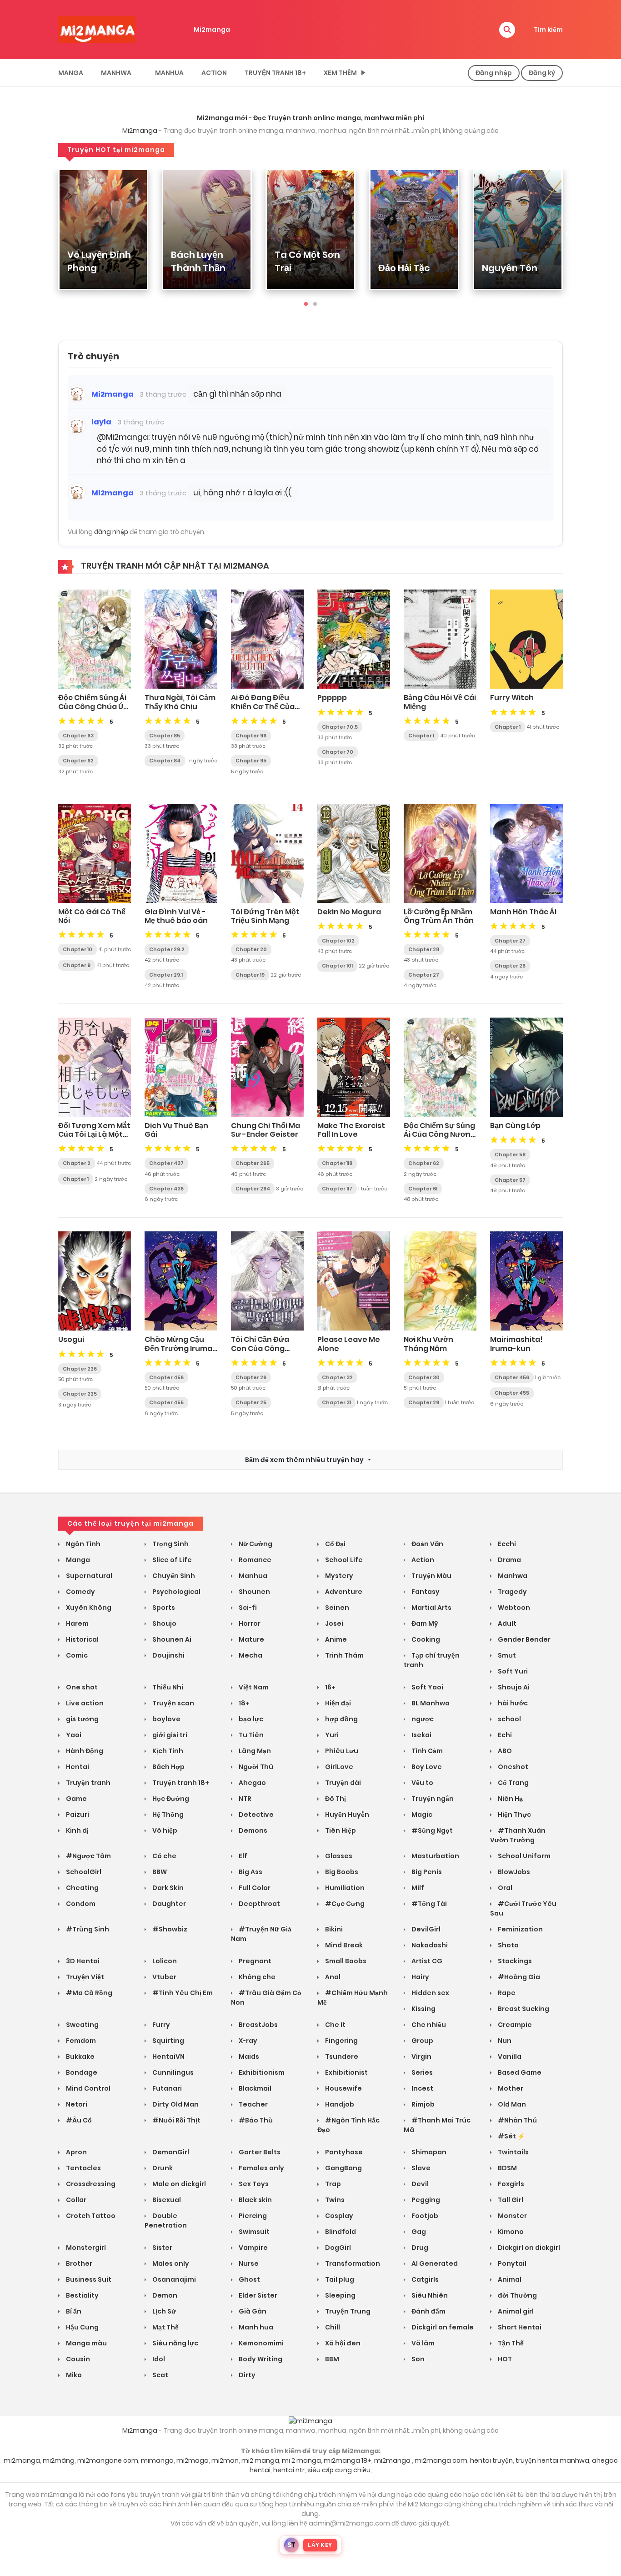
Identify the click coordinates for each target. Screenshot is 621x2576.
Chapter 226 (80, 1369)
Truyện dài (342, 1783)
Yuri (331, 1735)
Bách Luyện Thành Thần (198, 261)
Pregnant (254, 1961)
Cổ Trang (513, 1783)
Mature (251, 1639)
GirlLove (338, 1767)
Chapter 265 (253, 1163)
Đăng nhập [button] (494, 73)
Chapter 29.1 (166, 975)
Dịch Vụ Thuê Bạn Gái (176, 1130)
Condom (80, 1904)
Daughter (168, 1904)
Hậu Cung (82, 2327)
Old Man (511, 2104)
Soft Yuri (512, 1671)
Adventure (343, 1592)
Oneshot (512, 1767)
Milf (417, 1888)
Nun (504, 2041)
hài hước (512, 1703)
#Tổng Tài (428, 1904)
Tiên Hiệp (340, 1830)
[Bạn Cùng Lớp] (526, 1067)
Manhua (169, 73)
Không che (256, 1977)
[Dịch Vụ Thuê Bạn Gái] (181, 1067)
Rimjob (422, 2104)
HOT (504, 2359)
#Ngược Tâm (88, 1856)
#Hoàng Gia (518, 1977)
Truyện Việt (84, 1977)
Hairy (420, 1977)
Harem (77, 1623)
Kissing (423, 2009)
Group (422, 2041)
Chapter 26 (510, 966)
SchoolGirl (83, 1872)
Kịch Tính (167, 1751)
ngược (422, 1719)
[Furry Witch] (526, 639)
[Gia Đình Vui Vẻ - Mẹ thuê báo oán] (181, 853)
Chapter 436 (166, 1189)
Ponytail (511, 2263)
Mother (510, 2088)
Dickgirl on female (442, 2327)
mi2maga (193, 2460)
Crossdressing (90, 2184)
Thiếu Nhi (167, 1687)
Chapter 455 (166, 1402)
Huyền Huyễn (346, 1815)
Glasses (338, 1856)
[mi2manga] (97, 29)
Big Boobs (341, 1872)
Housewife (343, 2088)
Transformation (352, 2263)
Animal (509, 2279)
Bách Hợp (168, 1767)
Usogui (71, 1339)
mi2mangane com (108, 2460)
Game (76, 1799)
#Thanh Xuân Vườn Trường (518, 1835)
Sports (163, 1608)
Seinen (336, 1608)
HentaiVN (168, 2057)
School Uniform (523, 1856)
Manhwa (116, 73)
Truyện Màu (431, 1576)
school (509, 1719)
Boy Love (426, 1767)
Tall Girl (510, 2200)
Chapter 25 (251, 1402)
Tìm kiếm (548, 30)
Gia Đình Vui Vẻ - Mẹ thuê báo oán (176, 916)
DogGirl (337, 2248)
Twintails (513, 2152)
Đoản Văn (427, 1544)
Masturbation (435, 1856)
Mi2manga (212, 30)
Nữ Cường (255, 1544)
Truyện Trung (347, 2311)
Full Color (254, 1888)
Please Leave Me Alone (349, 1344)
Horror (249, 1623)
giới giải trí (169, 1735)
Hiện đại (337, 1703)
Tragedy (512, 1592)
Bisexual (166, 2200)
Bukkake (80, 2057)
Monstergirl (85, 2248)
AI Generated (434, 2263)
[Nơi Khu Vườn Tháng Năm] (440, 1280)
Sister (162, 2248)
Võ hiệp (164, 1830)
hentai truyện (491, 2460)
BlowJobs (513, 1872)
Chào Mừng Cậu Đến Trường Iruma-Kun (180, 1348)
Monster (512, 2216)
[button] (507, 30)
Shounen (254, 1592)
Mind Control (88, 2088)
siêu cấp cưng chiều (339, 2470)
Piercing (252, 2216)
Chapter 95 (251, 761)
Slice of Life (171, 1560)
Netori (76, 2104)
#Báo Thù (255, 2120)
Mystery (338, 1576)
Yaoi (73, 1735)
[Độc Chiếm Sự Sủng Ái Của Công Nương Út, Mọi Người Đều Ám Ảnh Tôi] (440, 1067)
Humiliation (344, 1888)
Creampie (514, 2025)
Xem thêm (340, 73)
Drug (419, 2248)
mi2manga (22, 2460)
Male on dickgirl (178, 2184)
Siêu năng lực (175, 2343)
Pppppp (332, 698)
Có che (164, 1856)
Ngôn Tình (83, 1544)
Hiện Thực (514, 1815)
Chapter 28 (424, 949)
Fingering (341, 2041)
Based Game (519, 2072)
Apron (76, 2152)
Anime (335, 1639)
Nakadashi (429, 1945)
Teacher (253, 2104)
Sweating (82, 2025)
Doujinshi (168, 1655)
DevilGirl (425, 1929)
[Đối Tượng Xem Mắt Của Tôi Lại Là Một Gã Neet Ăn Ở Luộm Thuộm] (95, 1067)
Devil (419, 2184)
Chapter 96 (251, 736)
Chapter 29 (424, 1402)
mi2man (225, 2460)
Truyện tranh (88, 1783)
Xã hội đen (342, 2343)
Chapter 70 (338, 752)
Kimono (510, 2232)
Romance (254, 1560)
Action (214, 73)
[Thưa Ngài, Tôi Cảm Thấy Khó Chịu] (181, 639)
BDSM (507, 2168)
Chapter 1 (421, 736)
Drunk (162, 2168)
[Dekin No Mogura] (354, 853)
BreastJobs (258, 2025)
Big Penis (426, 1872)
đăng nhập (111, 532)
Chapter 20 (251, 949)
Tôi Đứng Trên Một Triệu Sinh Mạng (265, 916)
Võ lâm (422, 2343)
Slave (420, 2168)
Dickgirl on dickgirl (528, 2248)
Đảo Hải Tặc (404, 268)
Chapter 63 (78, 736)
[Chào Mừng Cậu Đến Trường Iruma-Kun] (181, 1280)
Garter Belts (259, 2152)
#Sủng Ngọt (431, 1830)
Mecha (250, 1655)
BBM (331, 2359)
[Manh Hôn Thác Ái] (526, 853)
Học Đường (170, 1799)
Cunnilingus (172, 2072)
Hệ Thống (167, 1815)
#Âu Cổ (78, 2120)
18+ (243, 1703)
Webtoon (513, 1608)
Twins (334, 2200)
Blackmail (254, 2088)
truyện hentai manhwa (552, 2460)
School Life (343, 1560)
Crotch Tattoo (90, 2216)
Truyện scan (173, 1703)
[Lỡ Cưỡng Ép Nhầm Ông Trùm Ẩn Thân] (440, 853)
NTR (244, 1799)
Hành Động (84, 1751)
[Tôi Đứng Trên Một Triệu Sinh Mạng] (267, 853)
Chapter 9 (77, 965)
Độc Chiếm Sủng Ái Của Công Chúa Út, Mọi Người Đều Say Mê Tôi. (93, 711)
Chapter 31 (336, 1402)
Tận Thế (510, 2343)
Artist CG (426, 1961)
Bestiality (82, 2295)
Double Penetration (166, 2221)
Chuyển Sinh (173, 1576)
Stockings (514, 1961)
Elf (242, 1856)
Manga (71, 73)
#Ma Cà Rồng (88, 1993)
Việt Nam (253, 1687)
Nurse (248, 2263)
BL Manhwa (430, 1703)
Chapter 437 (166, 1163)
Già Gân (252, 2311)
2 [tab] (315, 304)
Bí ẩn (73, 2311)
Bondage (81, 2072)
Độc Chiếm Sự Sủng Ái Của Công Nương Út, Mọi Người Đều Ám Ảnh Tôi (440, 1139)
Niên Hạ (510, 1799)
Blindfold (340, 2232)
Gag (418, 2232)
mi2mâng (59, 2460)
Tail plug (339, 2279)
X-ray (247, 2041)
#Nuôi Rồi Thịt (176, 2120)
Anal (332, 1977)
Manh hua (255, 2327)
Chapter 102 (338, 941)
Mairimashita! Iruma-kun (516, 1344)
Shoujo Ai (513, 1687)
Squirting (168, 2041)
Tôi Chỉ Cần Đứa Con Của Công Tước (260, 1348)
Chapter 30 (424, 1377)
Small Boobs (345, 1961)
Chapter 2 (77, 1163)
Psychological (176, 1592)
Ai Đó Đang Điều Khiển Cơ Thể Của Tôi (263, 706)
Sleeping (340, 2295)
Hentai (77, 1767)
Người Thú (255, 1767)
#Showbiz (169, 1929)
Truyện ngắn (432, 1799)
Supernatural (88, 1576)
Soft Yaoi (427, 1687)
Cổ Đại (335, 1544)
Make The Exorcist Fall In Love (351, 1130)
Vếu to (422, 1783)
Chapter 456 (166, 1377)
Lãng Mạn (254, 1751)
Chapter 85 (165, 736)
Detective (255, 1815)
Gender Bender (523, 1639)
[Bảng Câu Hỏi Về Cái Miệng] (440, 639)
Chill (332, 2327)
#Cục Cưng (344, 1904)
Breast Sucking (523, 2009)
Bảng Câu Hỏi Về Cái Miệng (440, 702)
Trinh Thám (344, 1655)
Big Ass (250, 1872)
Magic (421, 1815)
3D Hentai (82, 1961)
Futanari (166, 2088)
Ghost (249, 2279)
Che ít (335, 2025)
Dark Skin (167, 1888)
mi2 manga (260, 2460)
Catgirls (424, 2279)
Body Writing (260, 2359)
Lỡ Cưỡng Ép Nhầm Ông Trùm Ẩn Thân (439, 916)
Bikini (333, 1929)
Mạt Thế (165, 2327)
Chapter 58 (510, 1154)
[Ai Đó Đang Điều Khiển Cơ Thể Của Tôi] (267, 639)
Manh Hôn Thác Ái (523, 912)
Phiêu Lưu (341, 1751)
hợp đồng (341, 1719)
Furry (160, 2025)
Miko (73, 2375)
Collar (75, 2200)
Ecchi (506, 1544)
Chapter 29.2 (167, 949)
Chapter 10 (78, 949)
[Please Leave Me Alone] (354, 1280)
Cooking (425, 1639)
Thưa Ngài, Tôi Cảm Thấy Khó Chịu (180, 702)
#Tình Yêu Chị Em (182, 1993)
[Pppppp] (354, 639)
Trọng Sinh (170, 1544)
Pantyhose (343, 2152)
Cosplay (338, 2216)
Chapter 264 (253, 1189)
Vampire (253, 2248)
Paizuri (77, 1815)
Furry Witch (512, 698)
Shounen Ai (171, 1639)
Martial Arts (431, 1608)
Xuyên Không (88, 1608)
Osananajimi (173, 2279)
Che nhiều (428, 2025)
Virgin (421, 2057)
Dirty (246, 2375)
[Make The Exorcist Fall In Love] (354, 1067)
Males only (170, 2263)
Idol (158, 2359)
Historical (82, 1639)
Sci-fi (247, 1608)
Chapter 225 (80, 1394)
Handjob (339, 2104)
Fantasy (425, 1592)
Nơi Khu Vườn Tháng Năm (428, 1344)
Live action (84, 1703)
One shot (81, 1687)
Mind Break (343, 1945)
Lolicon (164, 1961)
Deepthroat (259, 1904)
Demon (164, 2295)
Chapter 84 (165, 761)
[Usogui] (95, 1280)
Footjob (424, 2216)
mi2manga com (441, 2460)
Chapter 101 (337, 966)
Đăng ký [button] (542, 73)
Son (417, 2359)
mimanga (157, 2460)
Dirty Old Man (175, 2104)
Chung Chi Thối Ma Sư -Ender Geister (265, 1130)
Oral (504, 1888)
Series (421, 2072)
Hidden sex (430, 1993)
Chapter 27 (424, 975)
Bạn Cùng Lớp (515, 1126)
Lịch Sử (163, 2311)
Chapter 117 (337, 1189)
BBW (159, 1872)
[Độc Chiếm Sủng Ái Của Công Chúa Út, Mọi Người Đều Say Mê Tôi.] (95, 639)
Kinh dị (77, 1830)
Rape (506, 1993)
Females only (261, 2168)
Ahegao (252, 1783)
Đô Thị (335, 1799)
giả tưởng (82, 1719)
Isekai (421, 1735)
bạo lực (250, 1719)
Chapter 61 (423, 1189)
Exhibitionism (261, 2072)
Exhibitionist (346, 2072)
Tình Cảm (426, 1751)
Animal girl (515, 2311)
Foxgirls (510, 2184)
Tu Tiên (250, 1735)
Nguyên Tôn (510, 268)
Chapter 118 (337, 1163)
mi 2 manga (301, 2460)
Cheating (82, 1888)
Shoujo (164, 1623)
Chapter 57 (510, 1180)
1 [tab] (306, 304)
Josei (333, 1623)
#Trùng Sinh (87, 1929)
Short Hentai (519, 2327)
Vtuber (164, 1977)
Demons (252, 1830)
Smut (506, 1655)
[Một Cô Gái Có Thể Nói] (95, 853)
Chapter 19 (250, 975)
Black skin (255, 2200)
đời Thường (517, 2295)
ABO (504, 1751)
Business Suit (88, 2279)
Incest (422, 2088)
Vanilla (509, 2057)
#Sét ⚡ (511, 2136)
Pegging (425, 2200)
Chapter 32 (337, 1377)
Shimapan (428, 2152)
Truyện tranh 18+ (275, 73)
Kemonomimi (260, 2343)
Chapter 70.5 (340, 727)
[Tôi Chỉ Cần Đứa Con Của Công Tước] (267, 1280)
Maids (248, 2057)
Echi (504, 1735)
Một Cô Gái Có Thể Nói (92, 916)
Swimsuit (253, 2232)
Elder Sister (257, 2295)
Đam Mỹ (424, 1623)
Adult (506, 1623)
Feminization (520, 1929)
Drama (509, 1560)
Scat (160, 2375)
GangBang (343, 2168)
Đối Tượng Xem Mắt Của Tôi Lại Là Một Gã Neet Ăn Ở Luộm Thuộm (94, 1139)
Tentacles (83, 2168)
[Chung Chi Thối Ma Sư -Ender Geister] (267, 1067)
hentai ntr (289, 2470)
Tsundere (341, 2057)
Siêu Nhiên (429, 2295)
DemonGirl (170, 2152)
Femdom (80, 2041)
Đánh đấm (428, 2311)
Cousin (77, 2359)
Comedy (80, 1592)
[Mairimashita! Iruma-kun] (526, 1280)
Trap (332, 2184)
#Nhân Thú (517, 2120)
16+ (330, 1687)
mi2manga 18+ (348, 2460)
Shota (508, 1945)
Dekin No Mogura (349, 912)
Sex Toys (253, 2184)
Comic (76, 1655)
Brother (78, 2263)
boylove (166, 1719)
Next (570, 234)
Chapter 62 (78, 761)
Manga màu (86, 2343)
